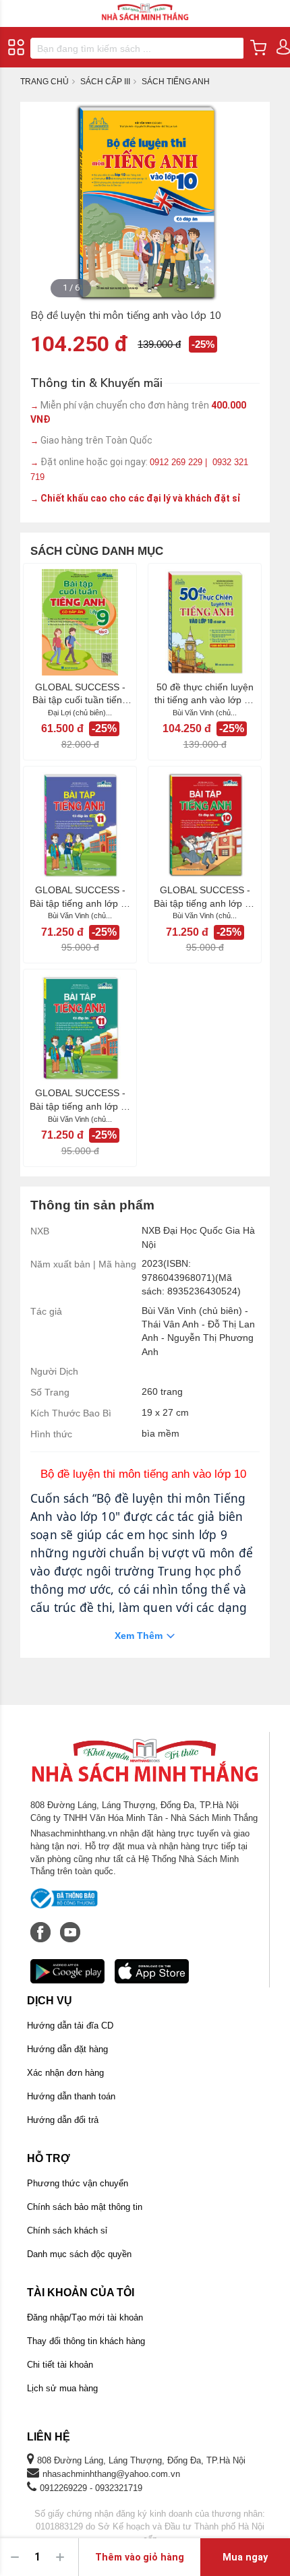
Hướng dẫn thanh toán (71, 2096)
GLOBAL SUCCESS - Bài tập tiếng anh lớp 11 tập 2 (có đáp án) (80, 897)
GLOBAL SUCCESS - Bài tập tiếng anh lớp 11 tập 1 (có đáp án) (80, 1100)
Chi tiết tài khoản (60, 2365)
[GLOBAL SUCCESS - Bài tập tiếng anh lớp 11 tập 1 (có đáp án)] (80, 1028)
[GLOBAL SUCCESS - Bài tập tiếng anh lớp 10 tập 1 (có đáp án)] (205, 825)
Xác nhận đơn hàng (65, 2073)
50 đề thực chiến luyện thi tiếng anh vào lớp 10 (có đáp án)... (205, 694)
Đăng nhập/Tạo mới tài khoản (85, 2317)
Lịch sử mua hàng (62, 2388)
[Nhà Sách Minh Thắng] (145, 6)
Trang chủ (45, 82)
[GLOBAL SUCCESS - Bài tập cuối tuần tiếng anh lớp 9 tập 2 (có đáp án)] (80, 622)
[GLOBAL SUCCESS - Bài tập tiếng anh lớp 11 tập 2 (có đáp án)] (80, 825)
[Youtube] (70, 1925)
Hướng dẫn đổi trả (63, 2120)
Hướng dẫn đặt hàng (67, 2049)
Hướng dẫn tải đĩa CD (70, 2026)
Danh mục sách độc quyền (79, 2254)
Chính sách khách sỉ (67, 2230)
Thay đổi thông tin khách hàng (86, 2341)
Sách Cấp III (105, 82)
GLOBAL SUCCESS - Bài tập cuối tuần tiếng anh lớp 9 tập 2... (80, 694)
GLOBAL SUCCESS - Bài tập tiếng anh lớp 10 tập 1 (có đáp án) (205, 897)
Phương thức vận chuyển (78, 2183)
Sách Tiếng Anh (176, 82)
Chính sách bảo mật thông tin (85, 2207)
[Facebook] (42, 1925)
